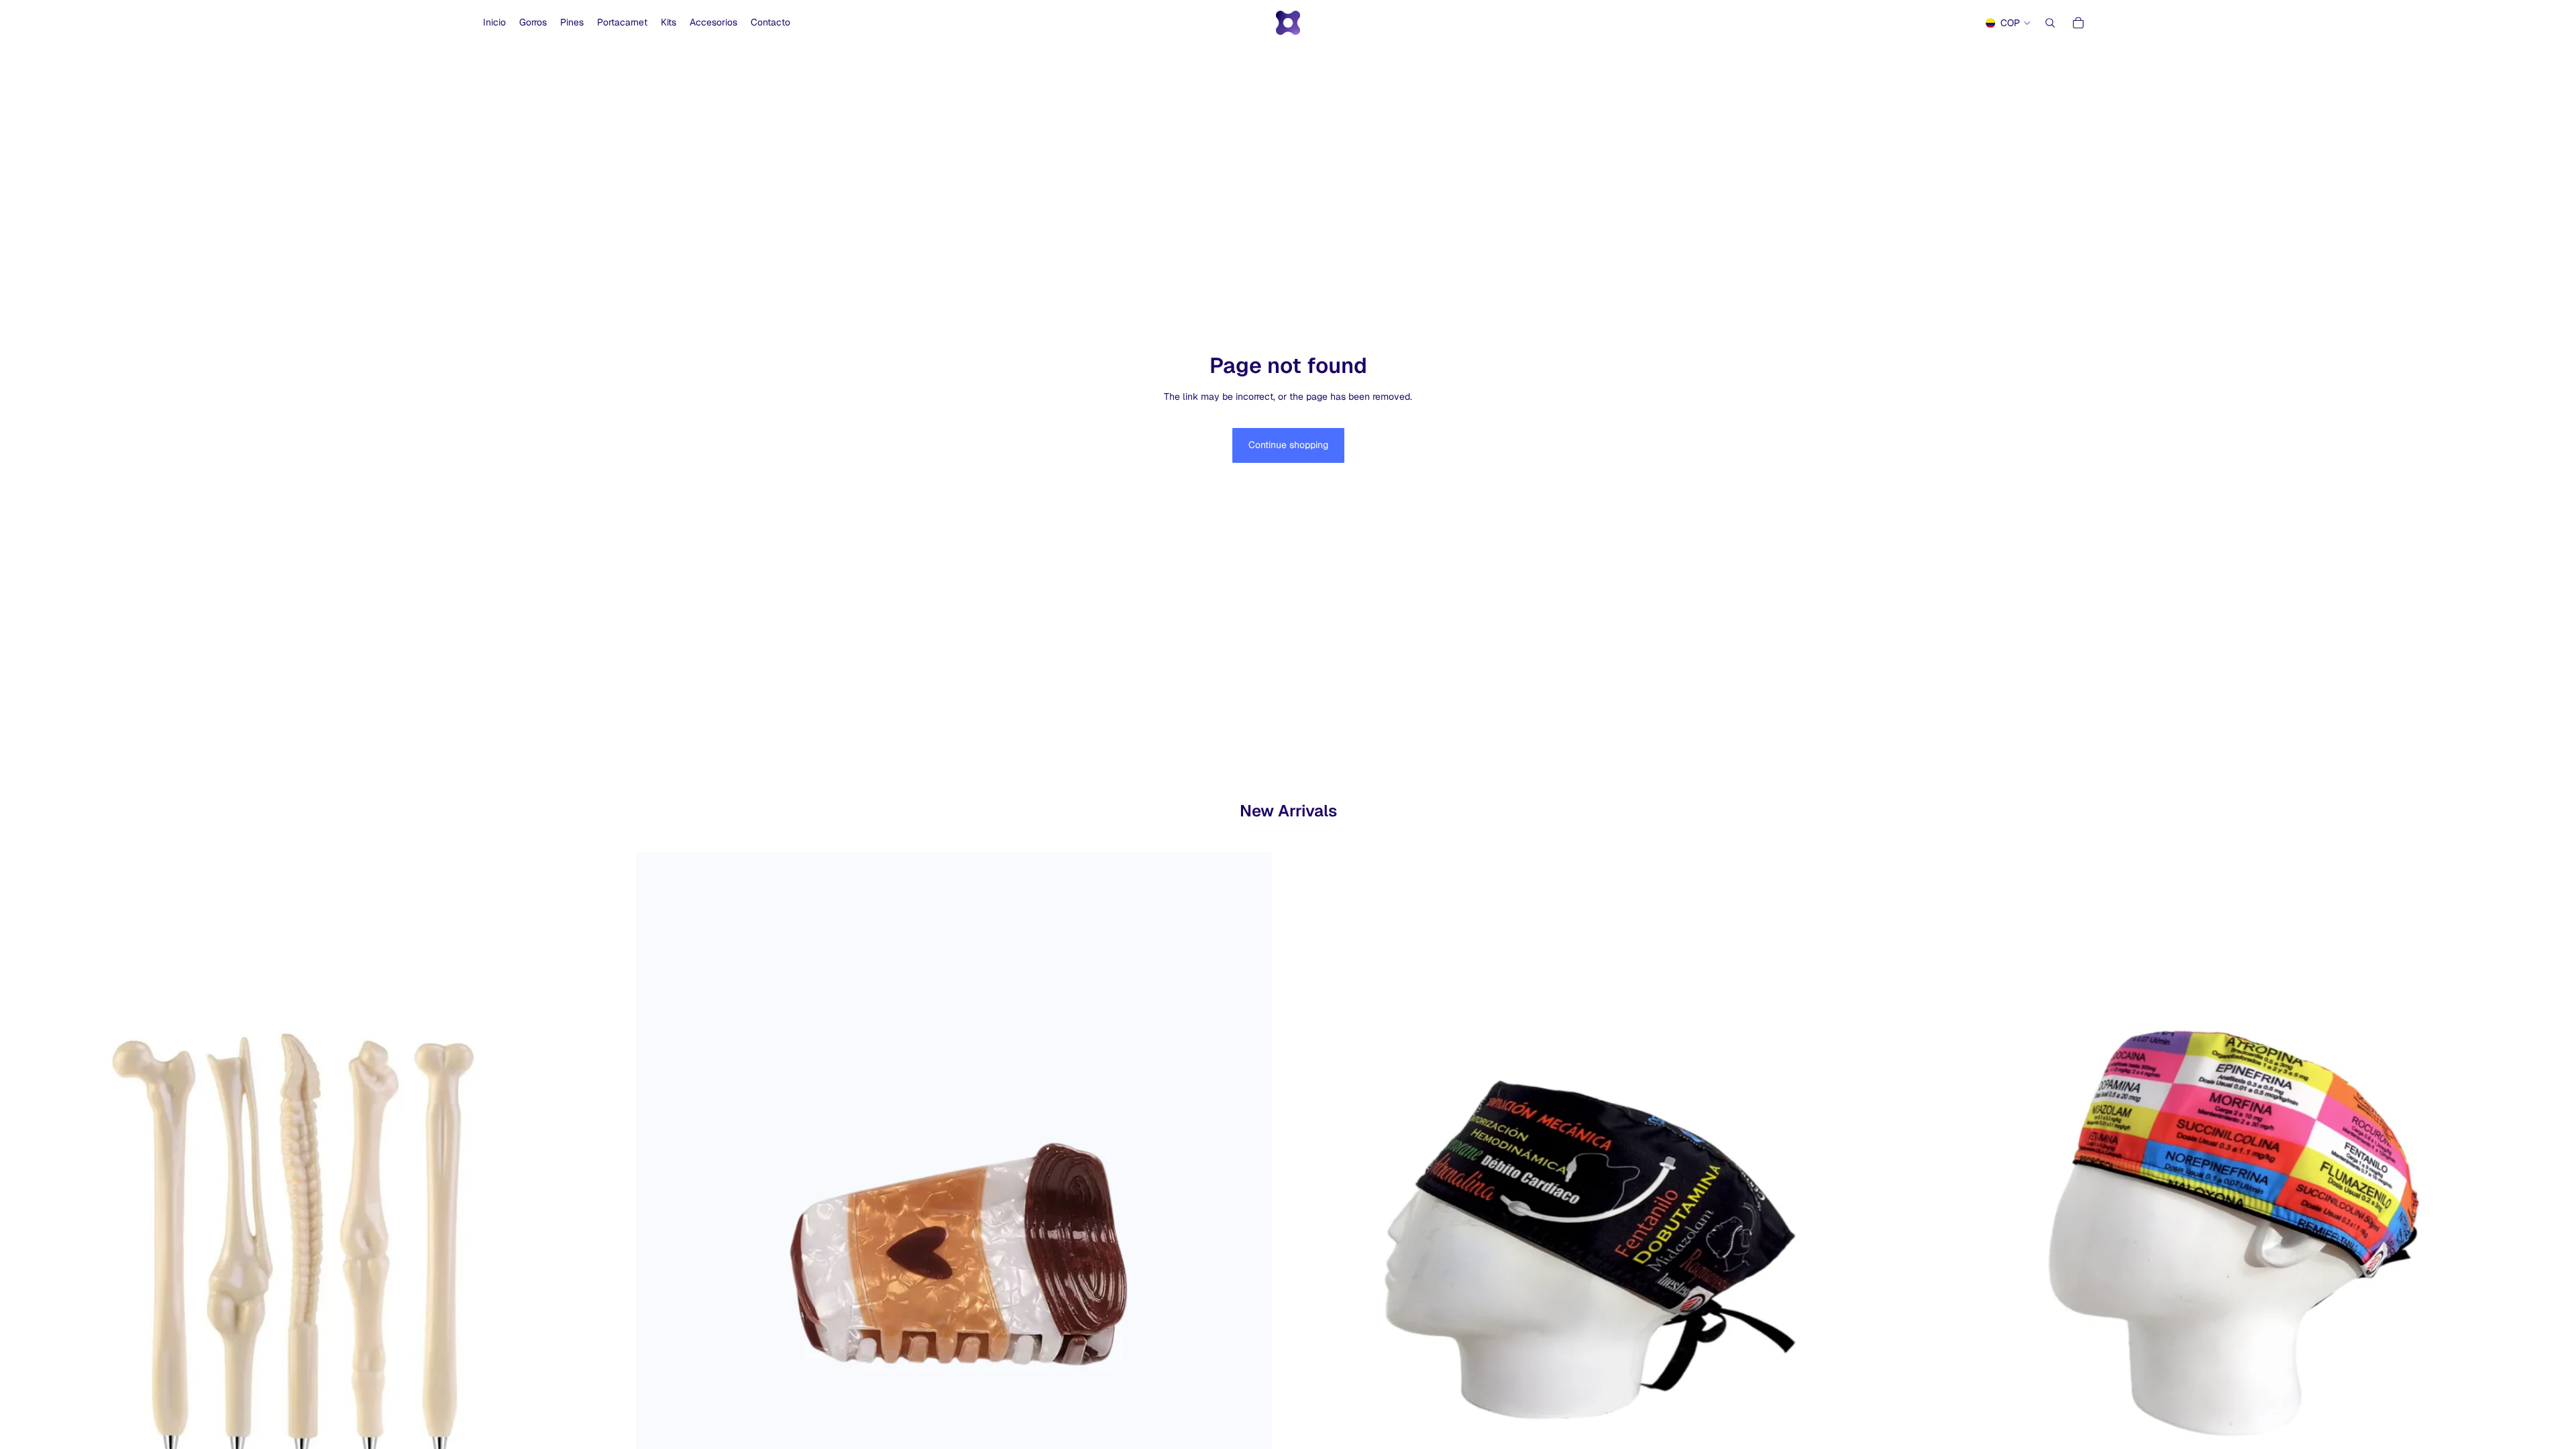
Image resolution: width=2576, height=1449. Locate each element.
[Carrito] (2078, 23)
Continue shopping (1288, 445)
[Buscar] (2050, 23)
